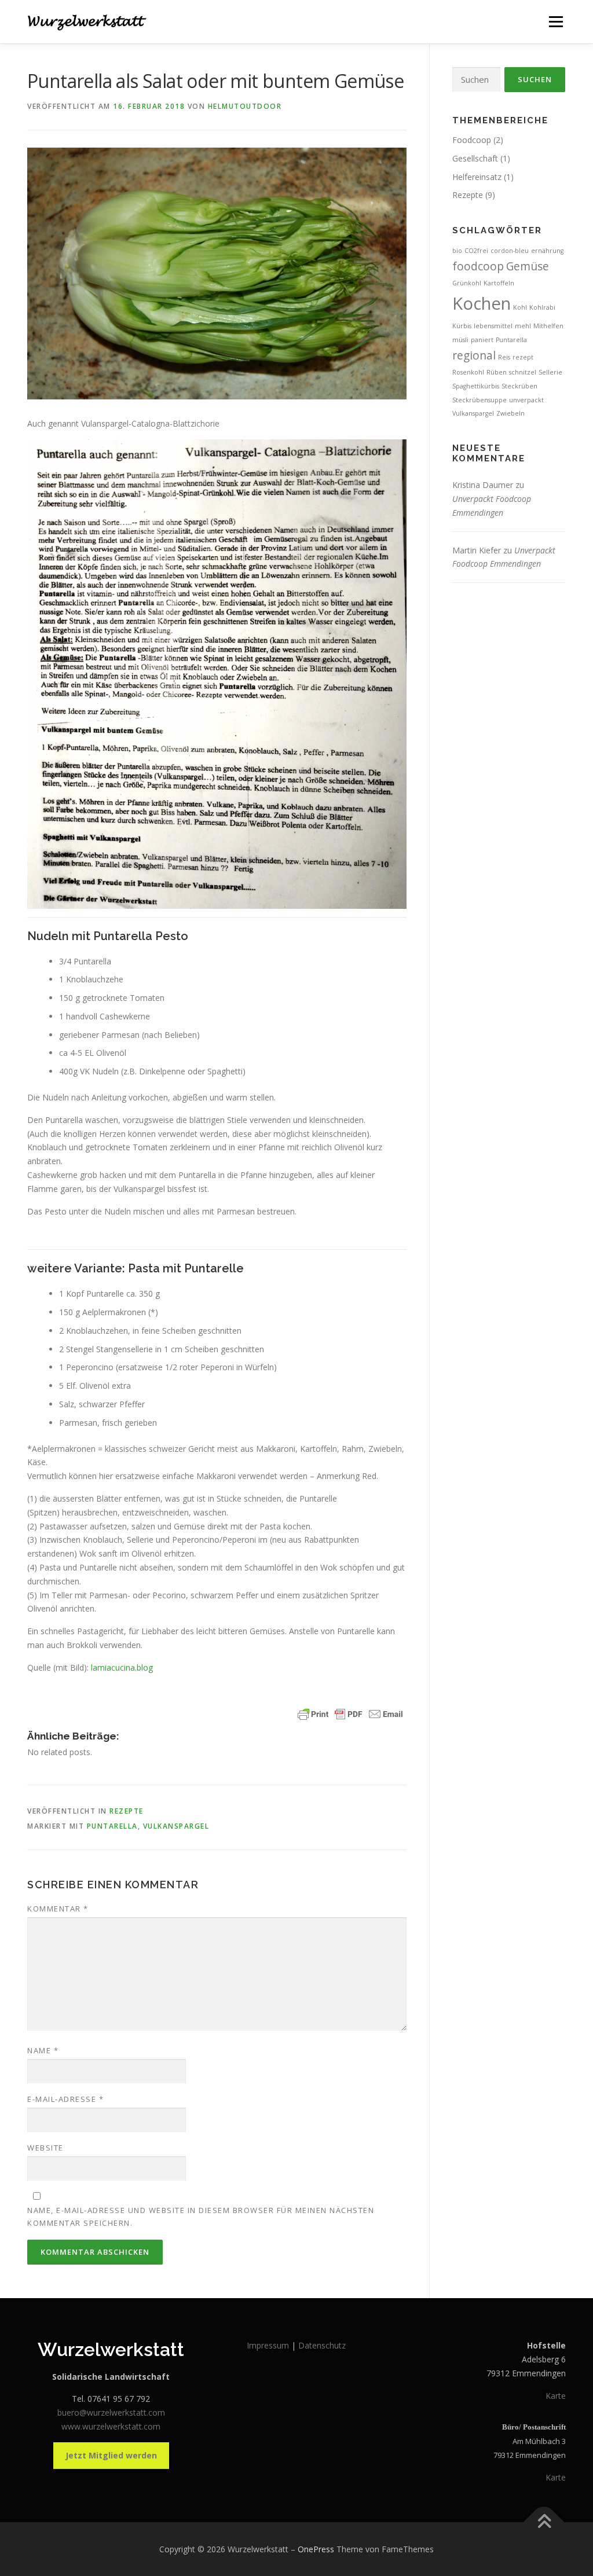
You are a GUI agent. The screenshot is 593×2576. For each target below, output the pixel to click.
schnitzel (523, 372)
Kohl (520, 307)
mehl (523, 326)
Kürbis (462, 326)
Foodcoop (472, 140)
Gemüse (528, 266)
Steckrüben (519, 386)
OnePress (316, 2549)
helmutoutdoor (245, 106)
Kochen (482, 303)
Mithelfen (548, 326)
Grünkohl (467, 283)
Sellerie (550, 372)
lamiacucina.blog (121, 1667)
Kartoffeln (499, 283)
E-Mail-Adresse (65, 2099)
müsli (460, 340)
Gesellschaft (475, 158)
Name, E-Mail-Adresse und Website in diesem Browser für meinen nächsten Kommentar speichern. (201, 2217)
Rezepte (127, 1811)
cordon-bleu (510, 251)
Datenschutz (322, 2345)
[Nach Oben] (544, 2522)
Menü (556, 22)
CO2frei (476, 251)
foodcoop (478, 266)
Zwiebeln (510, 413)
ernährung (547, 251)
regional (474, 355)
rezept (523, 357)
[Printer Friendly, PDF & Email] (350, 1714)
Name (43, 2050)
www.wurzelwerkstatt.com (111, 2426)
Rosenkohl (468, 372)
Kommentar (58, 1909)
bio (457, 251)
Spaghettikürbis (476, 386)
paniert (482, 340)
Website (45, 2148)
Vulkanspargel (176, 1826)
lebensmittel (493, 326)
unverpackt (526, 400)
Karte (556, 2396)
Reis (504, 357)
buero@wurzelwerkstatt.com (111, 2412)
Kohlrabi (542, 307)
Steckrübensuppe (479, 400)
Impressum (269, 2345)
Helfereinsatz (477, 177)
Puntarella (112, 1826)
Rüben (497, 372)
